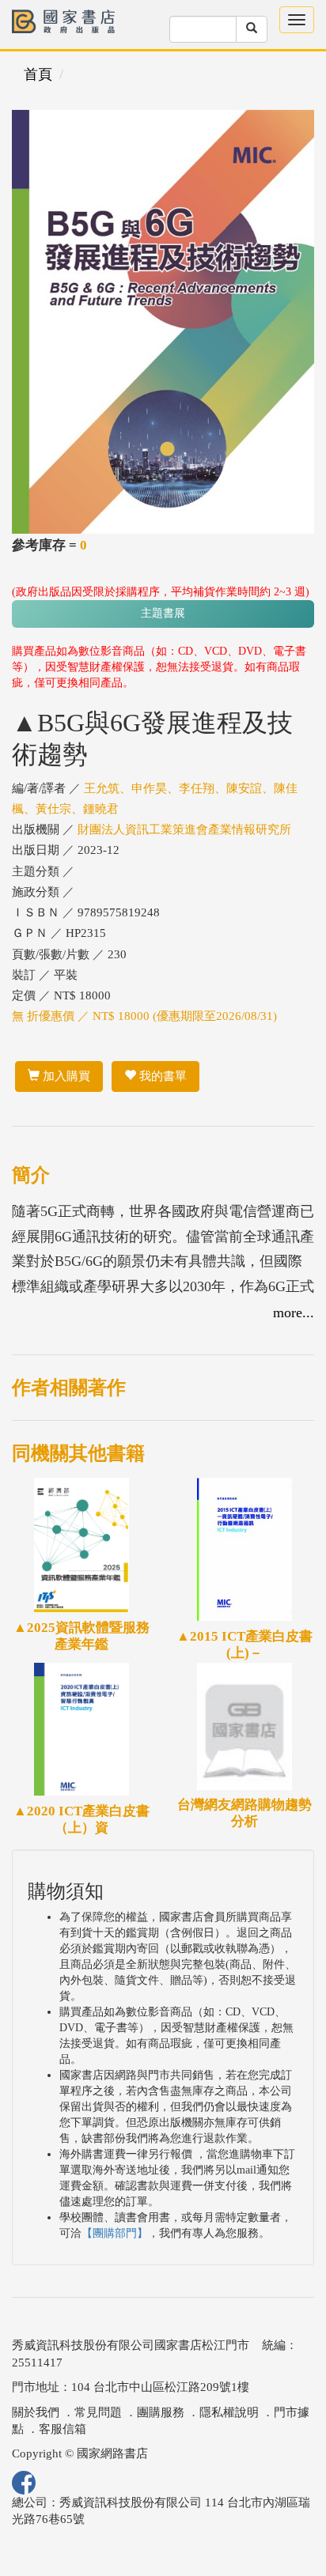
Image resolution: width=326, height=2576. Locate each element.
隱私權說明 (229, 2412)
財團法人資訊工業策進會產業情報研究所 (184, 829)
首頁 (38, 74)
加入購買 (65, 1076)
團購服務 (161, 2412)
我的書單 (161, 1076)
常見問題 (98, 2412)
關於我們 (36, 2412)
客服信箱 (63, 2429)
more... (294, 1313)
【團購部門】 (115, 2233)
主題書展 (163, 613)
